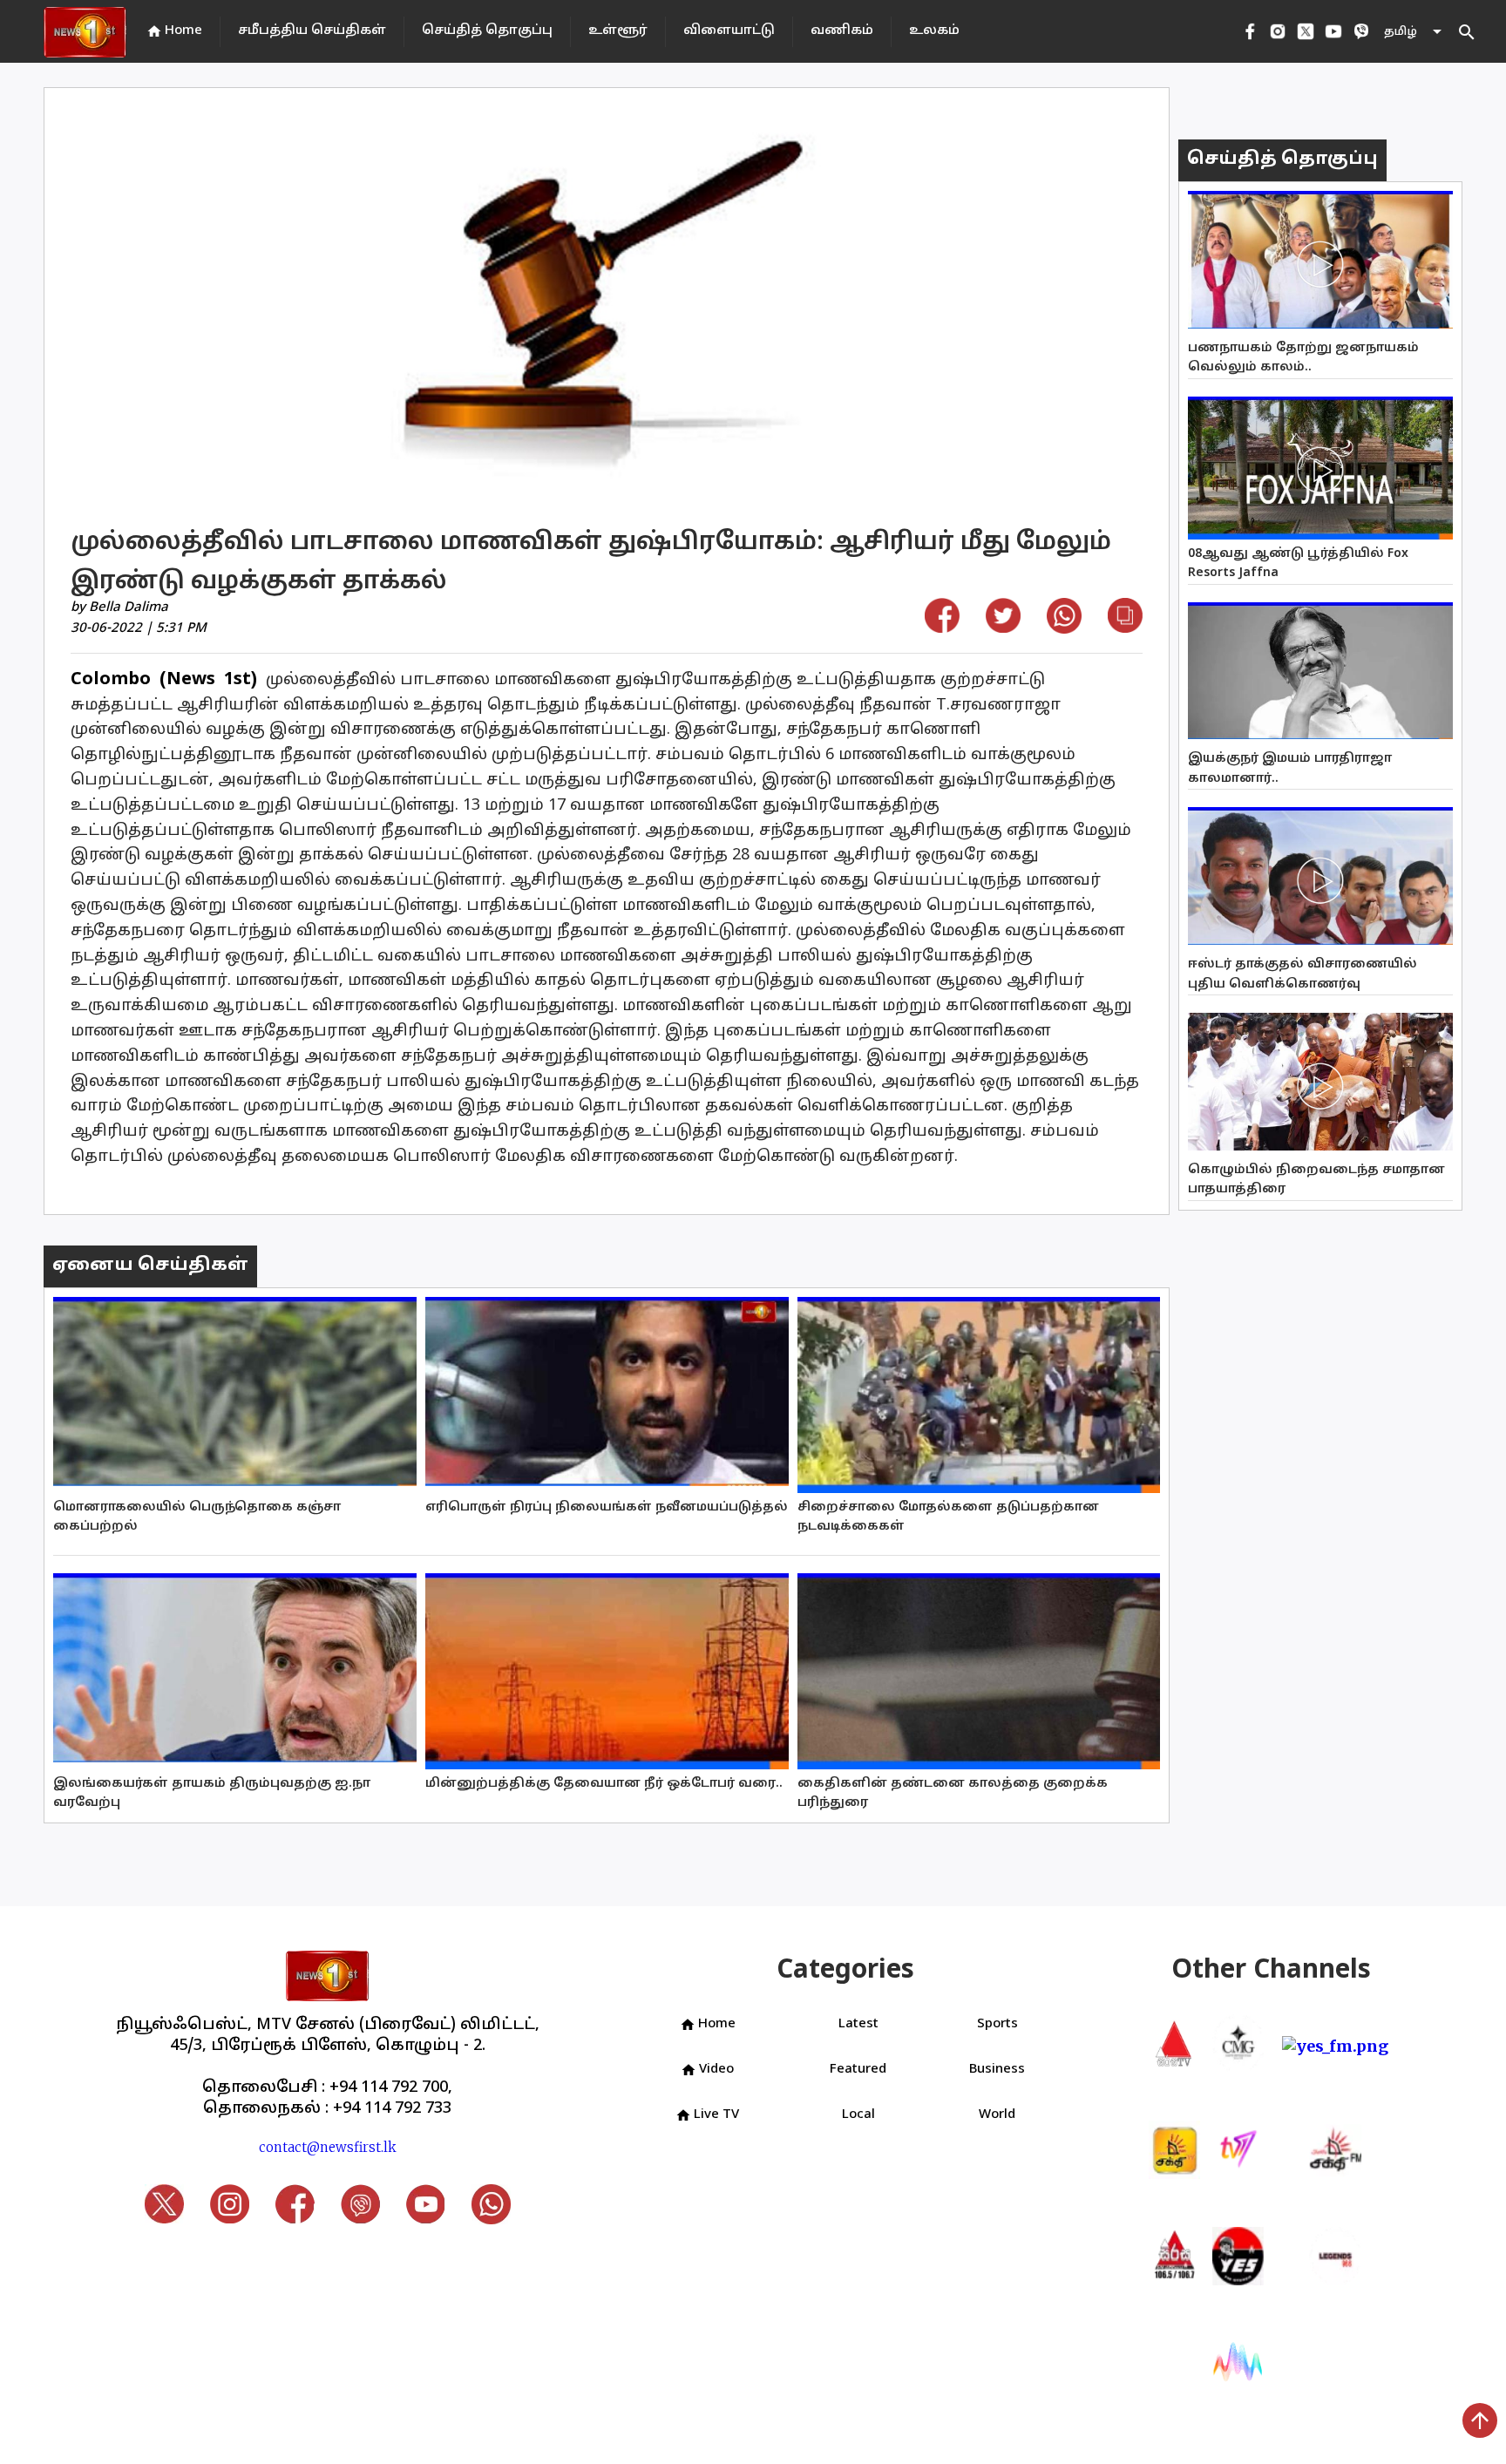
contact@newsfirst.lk (328, 2147)
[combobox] (1414, 32)
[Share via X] (1003, 627)
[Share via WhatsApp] (1064, 628)
